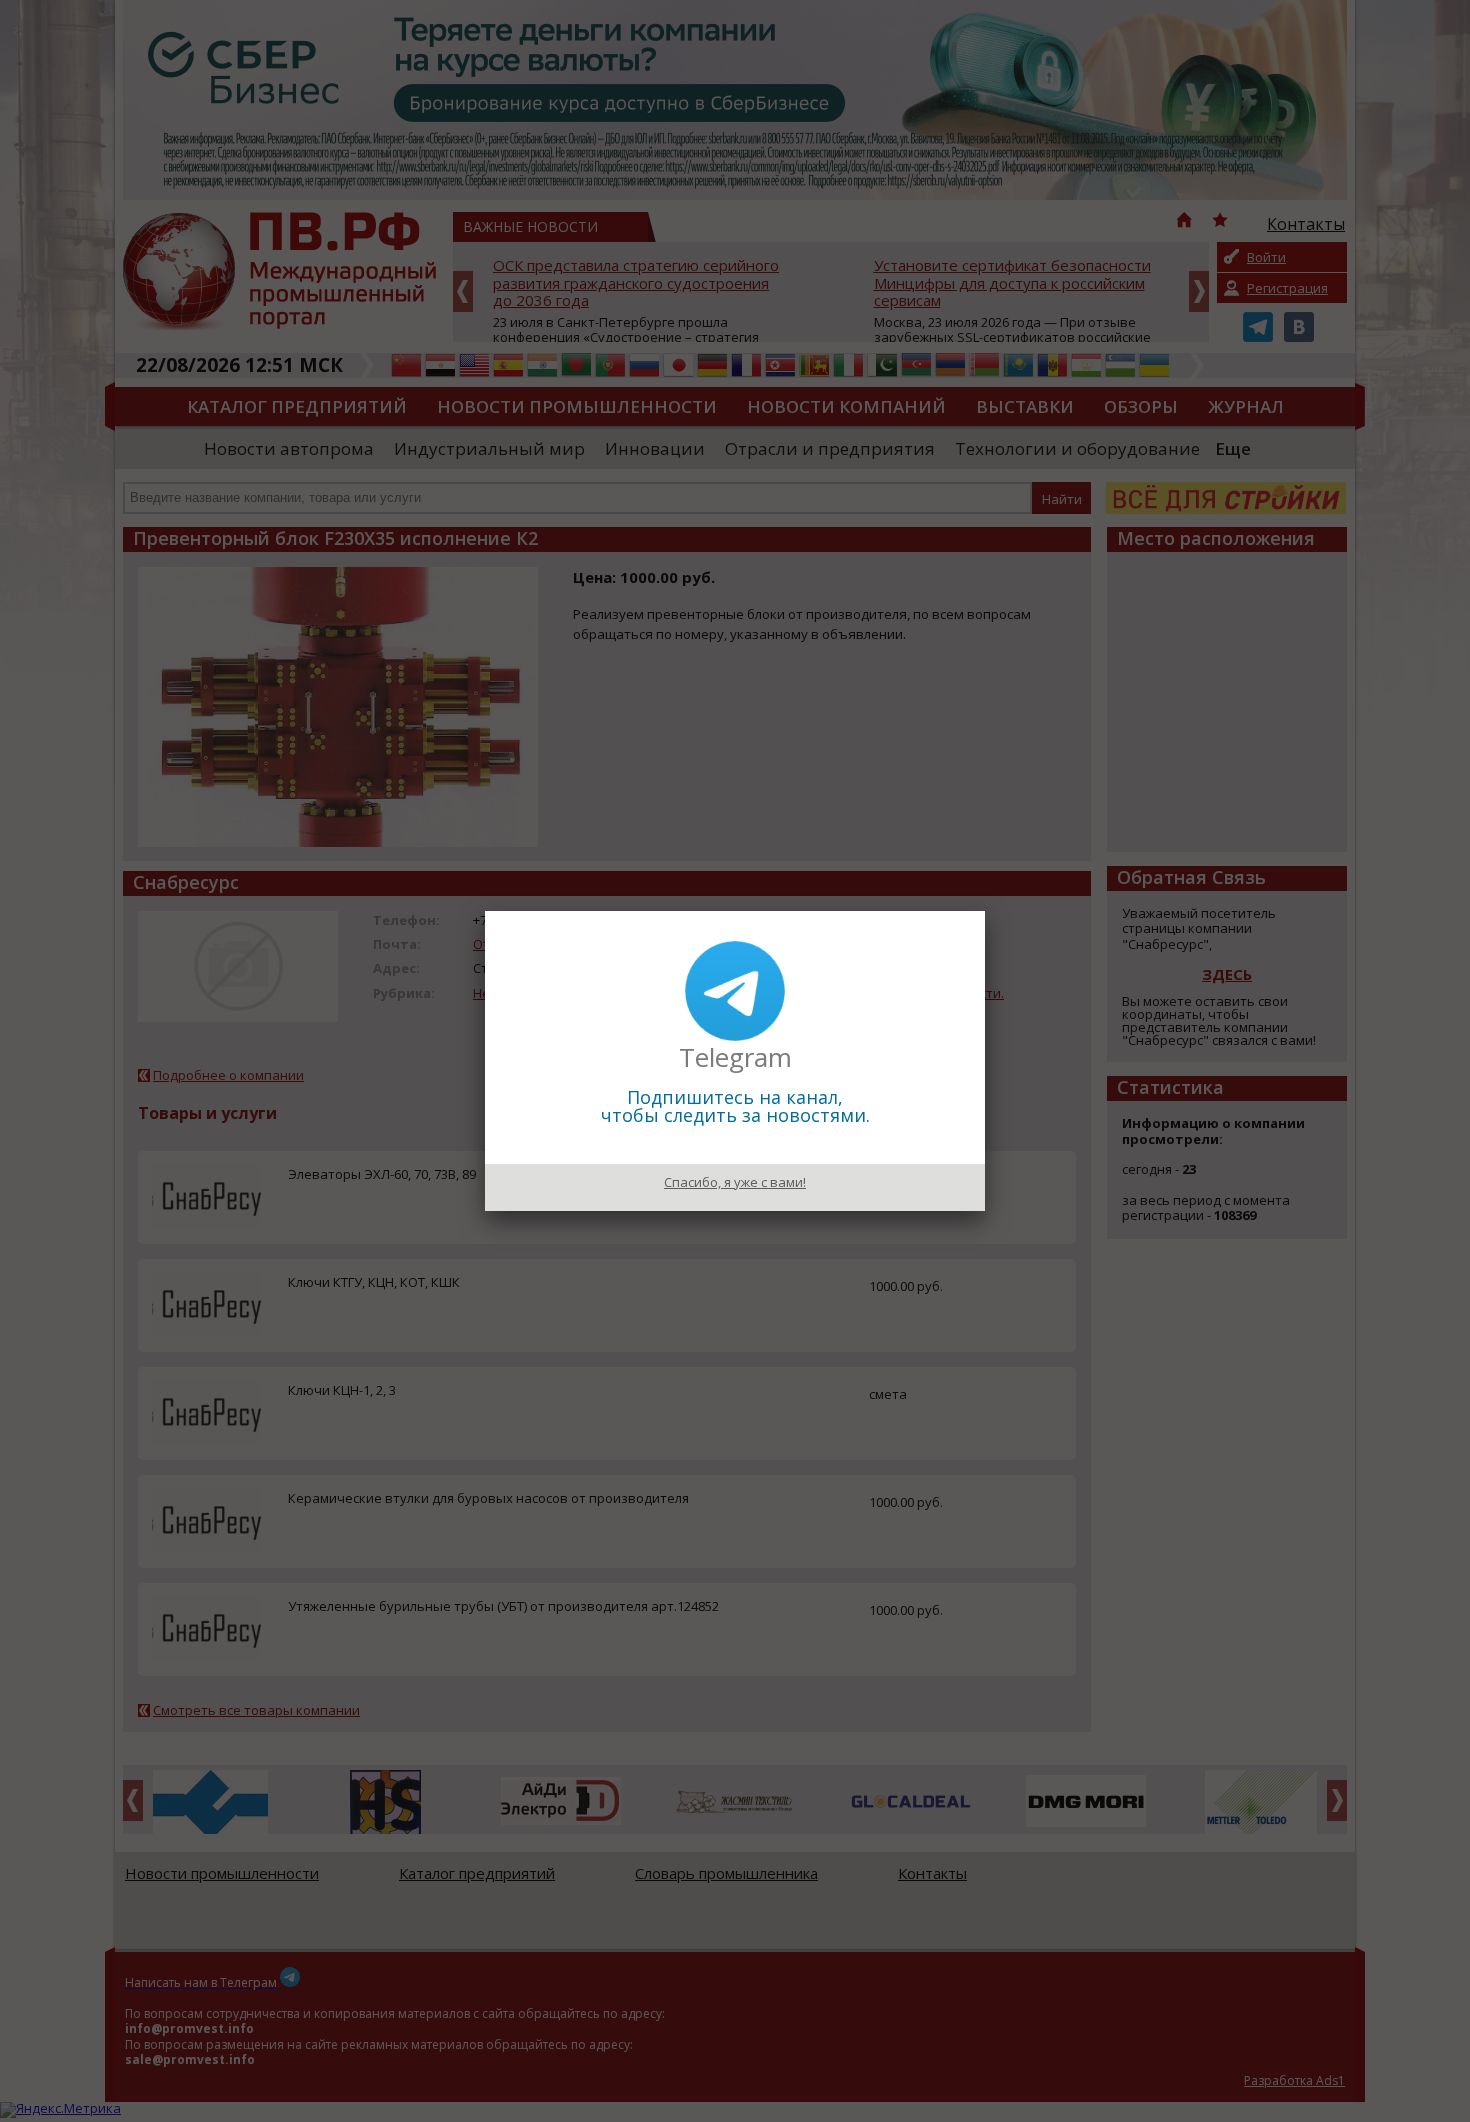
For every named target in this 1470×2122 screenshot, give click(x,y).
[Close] (985, 911)
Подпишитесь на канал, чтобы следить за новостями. (735, 1106)
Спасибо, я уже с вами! (735, 1182)
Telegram (735, 1057)
